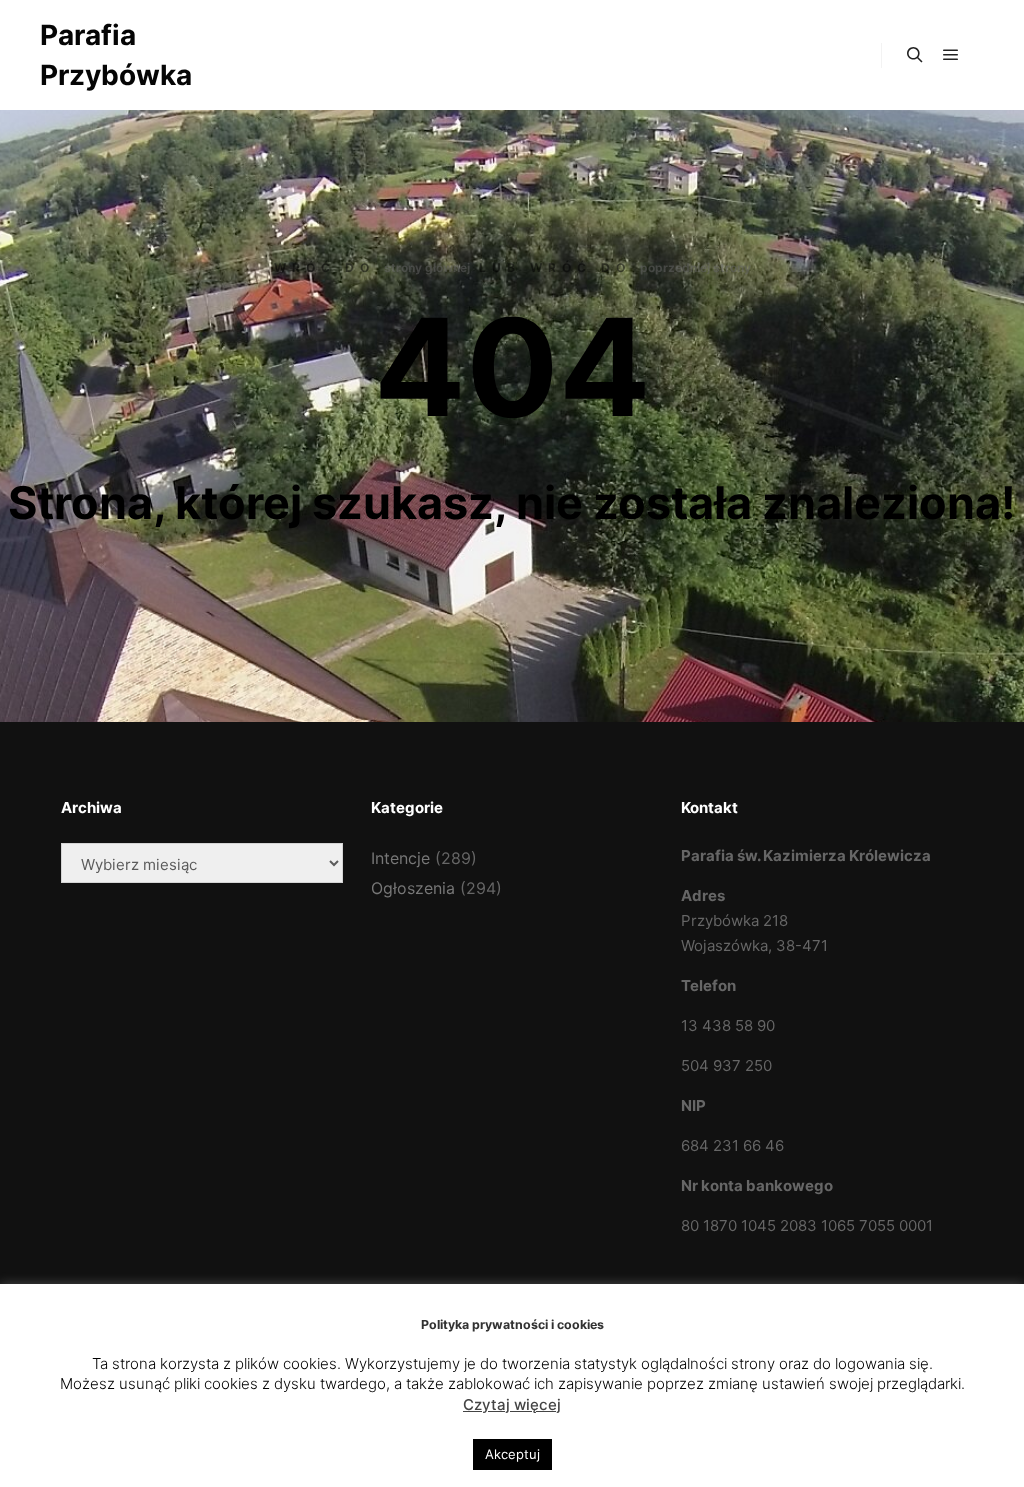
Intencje (400, 858)
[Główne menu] (951, 55)
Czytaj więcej (512, 1404)
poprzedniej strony (695, 267)
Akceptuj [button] (512, 1454)
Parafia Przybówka (116, 55)
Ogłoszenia (413, 888)
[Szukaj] (915, 55)
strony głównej (427, 267)
